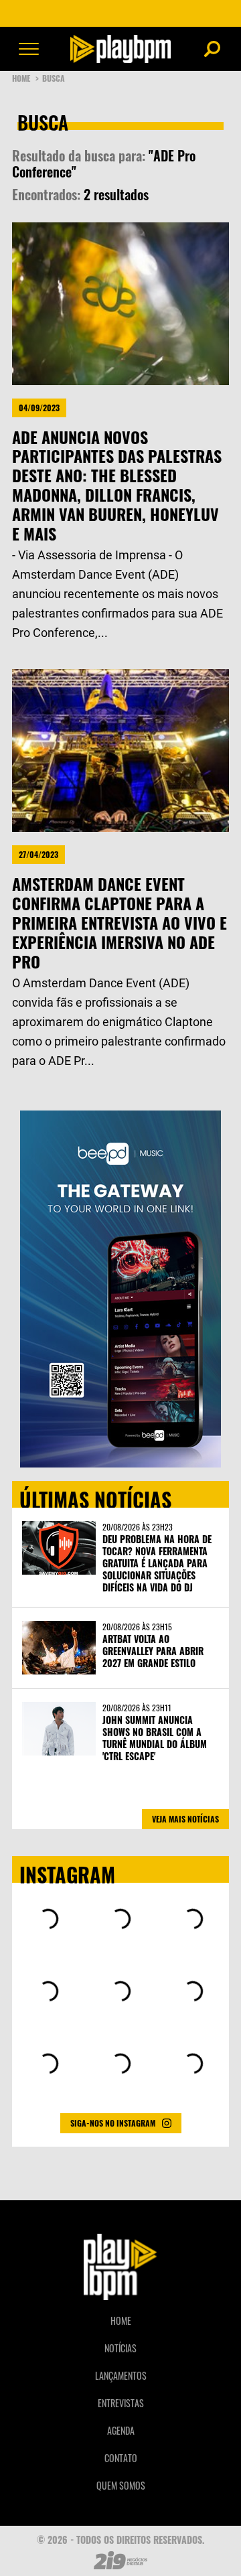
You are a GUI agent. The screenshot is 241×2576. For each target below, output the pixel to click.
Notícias (120, 2348)
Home (25, 78)
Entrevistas (121, 2403)
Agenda (121, 2430)
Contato (121, 2458)
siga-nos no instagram (113, 2123)
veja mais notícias (185, 1819)
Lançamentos (121, 2375)
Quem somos (121, 2485)
